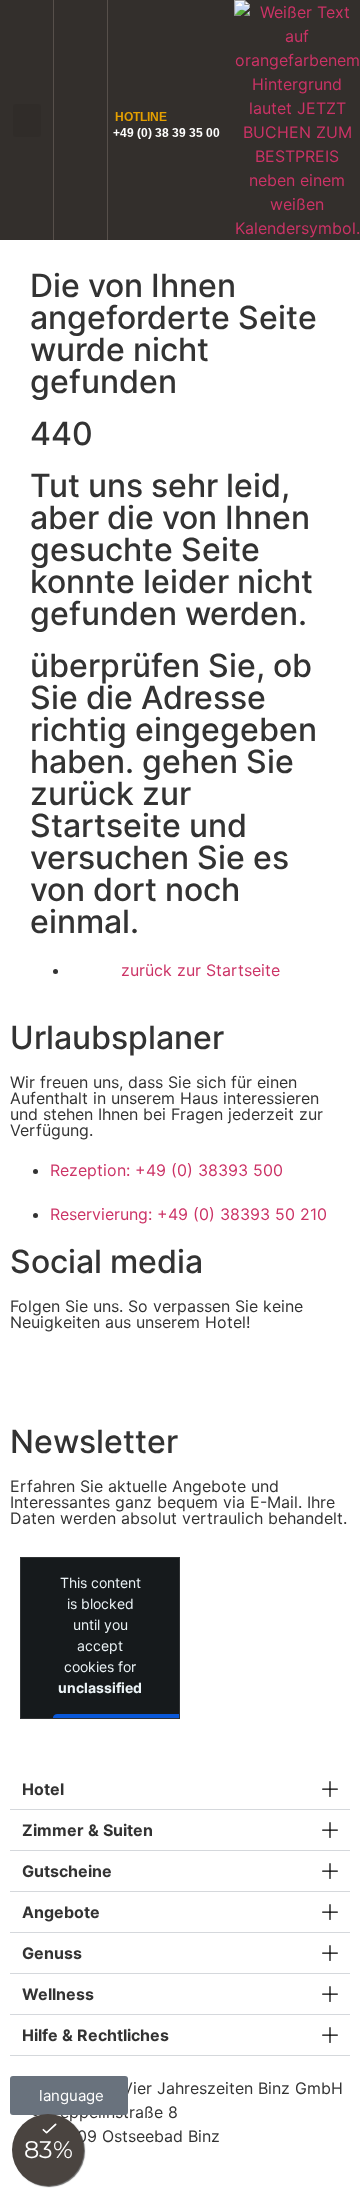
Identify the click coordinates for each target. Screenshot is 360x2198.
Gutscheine (67, 1871)
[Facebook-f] (35, 1375)
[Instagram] (90, 1375)
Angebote (61, 1912)
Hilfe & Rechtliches (95, 2035)
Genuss (52, 1953)
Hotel (43, 1789)
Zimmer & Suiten (87, 1830)
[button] (27, 120)
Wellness (58, 1994)
